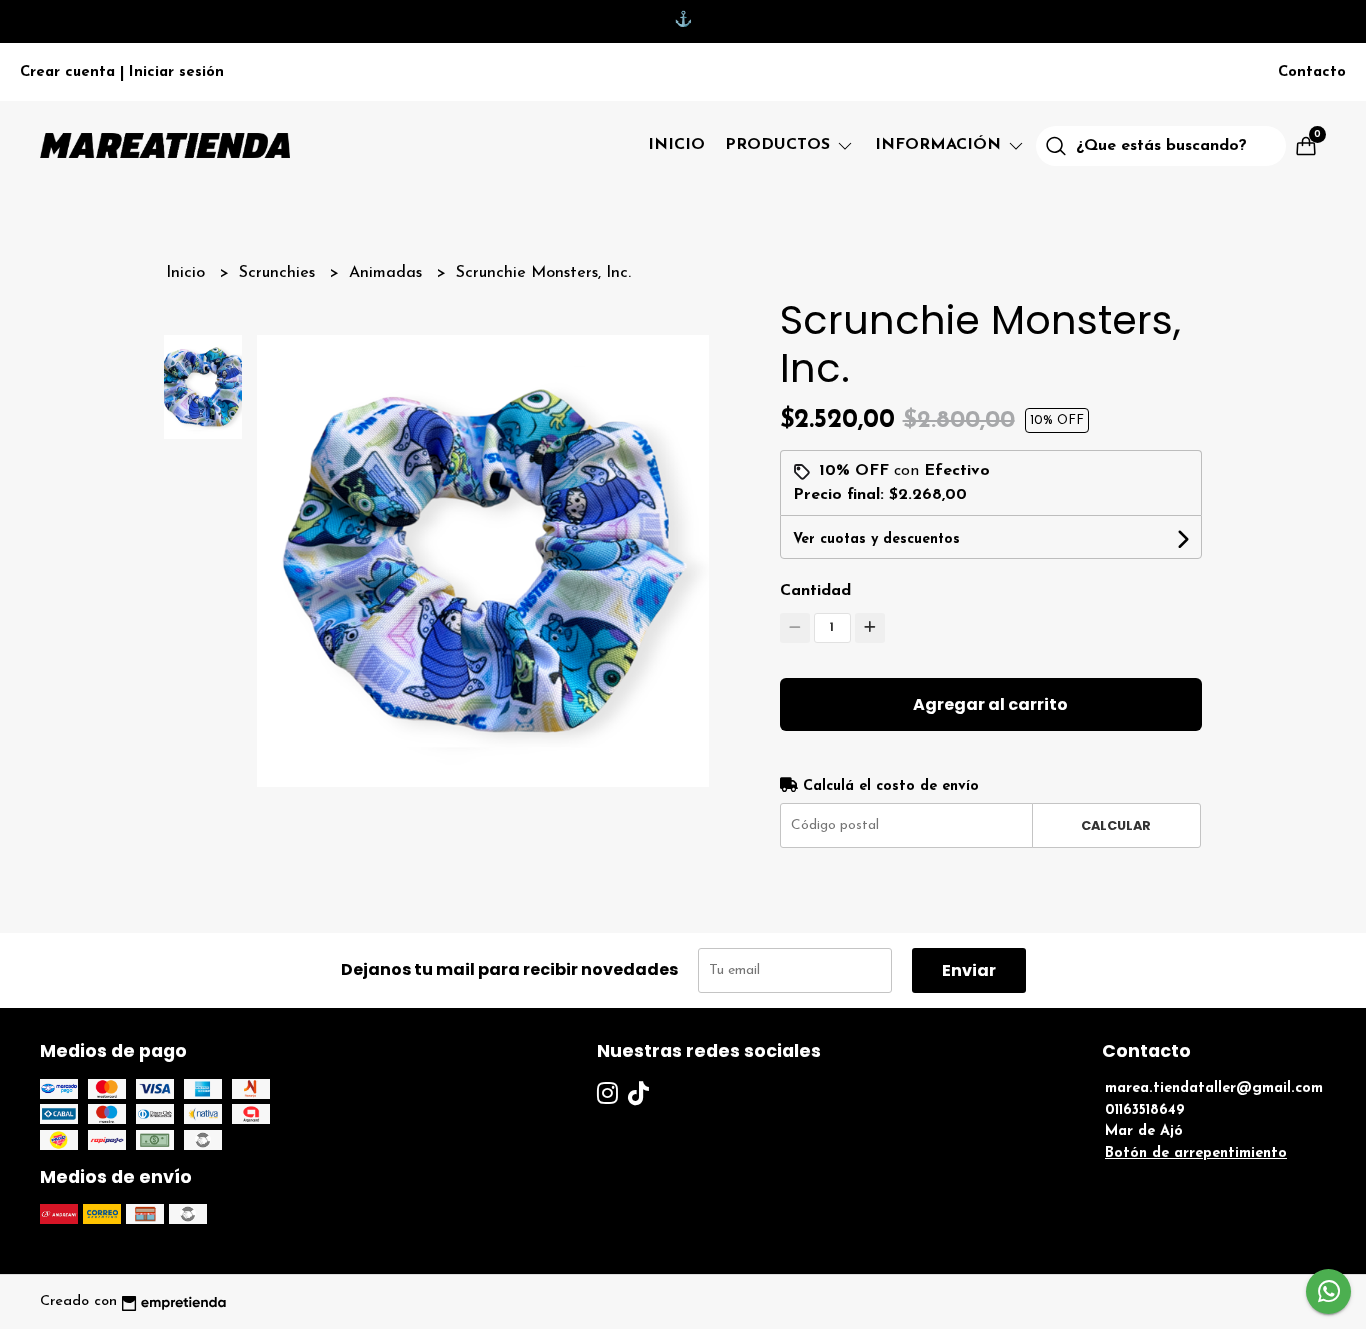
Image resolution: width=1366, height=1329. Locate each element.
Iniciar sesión (176, 72)
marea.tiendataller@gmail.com (1214, 1088)
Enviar (969, 970)
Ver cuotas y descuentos (876, 539)
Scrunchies (279, 273)
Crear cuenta (67, 72)
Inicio (676, 145)
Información (940, 145)
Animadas (388, 273)
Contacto (1312, 72)
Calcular (1116, 825)
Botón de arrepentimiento (1196, 1153)
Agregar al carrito (990, 704)
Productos (780, 145)
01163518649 (1145, 1110)
